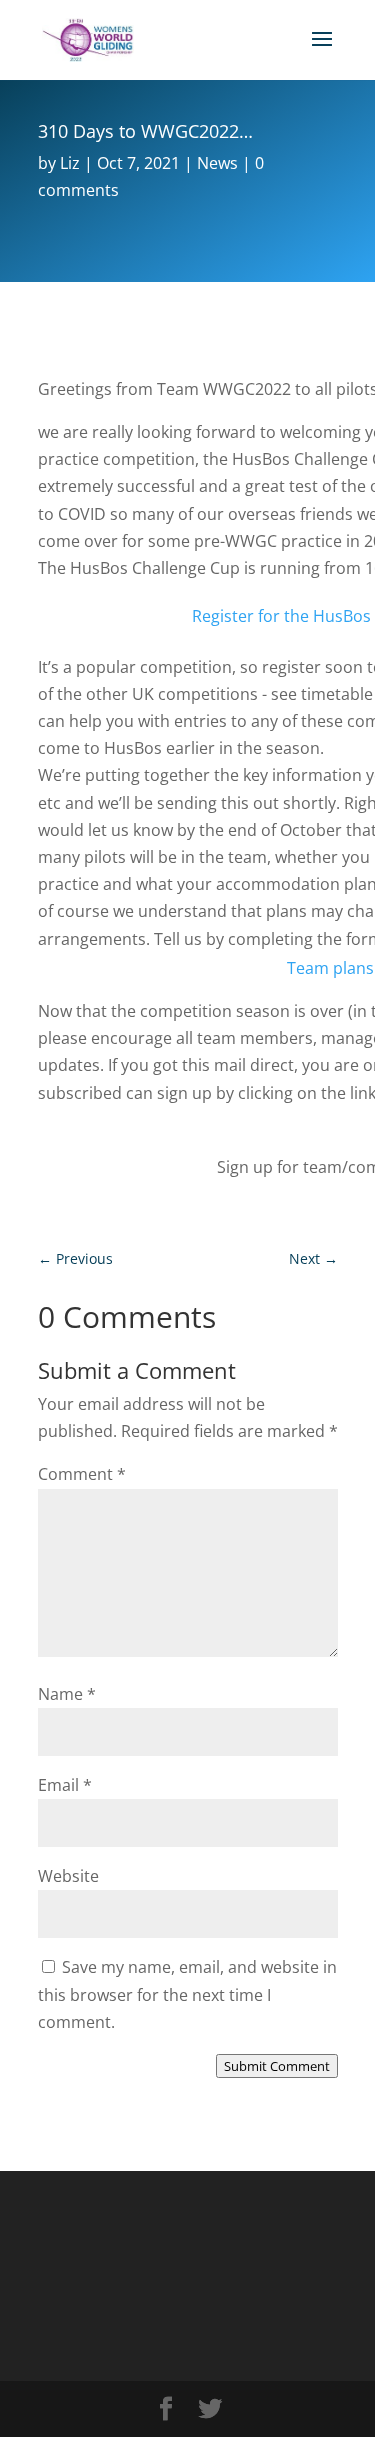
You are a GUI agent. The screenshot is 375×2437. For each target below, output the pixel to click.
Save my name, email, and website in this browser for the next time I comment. (187, 1994)
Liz (70, 163)
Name (67, 1694)
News (217, 163)
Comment (82, 1474)
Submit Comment (277, 2066)
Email (65, 1785)
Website (68, 1876)
